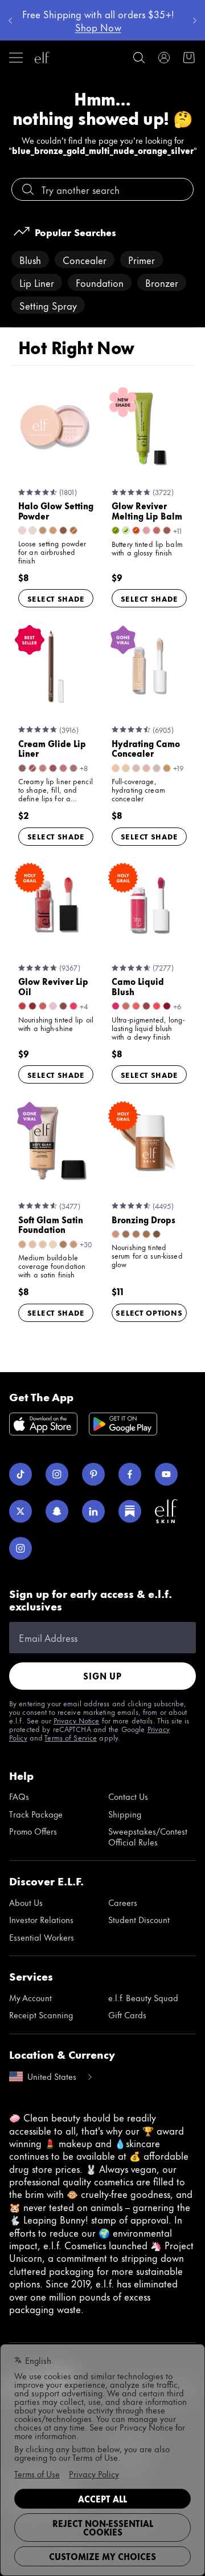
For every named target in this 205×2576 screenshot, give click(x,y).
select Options (149, 1312)
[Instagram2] (20, 1548)
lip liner (37, 282)
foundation (100, 282)
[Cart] (189, 58)
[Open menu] (16, 58)
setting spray (48, 305)
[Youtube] (166, 1474)
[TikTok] (20, 1474)
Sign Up (102, 1676)
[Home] (42, 58)
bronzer (162, 282)
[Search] (139, 58)
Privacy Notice (77, 1720)
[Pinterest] (93, 1474)
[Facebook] (130, 1474)
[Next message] (195, 21)
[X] (20, 1511)
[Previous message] (10, 21)
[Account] (164, 58)
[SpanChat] (57, 1511)
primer (142, 259)
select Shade (56, 598)
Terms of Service (71, 1737)
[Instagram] (57, 1474)
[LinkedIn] (93, 1511)
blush (30, 259)
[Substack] (130, 1511)
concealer (85, 259)
